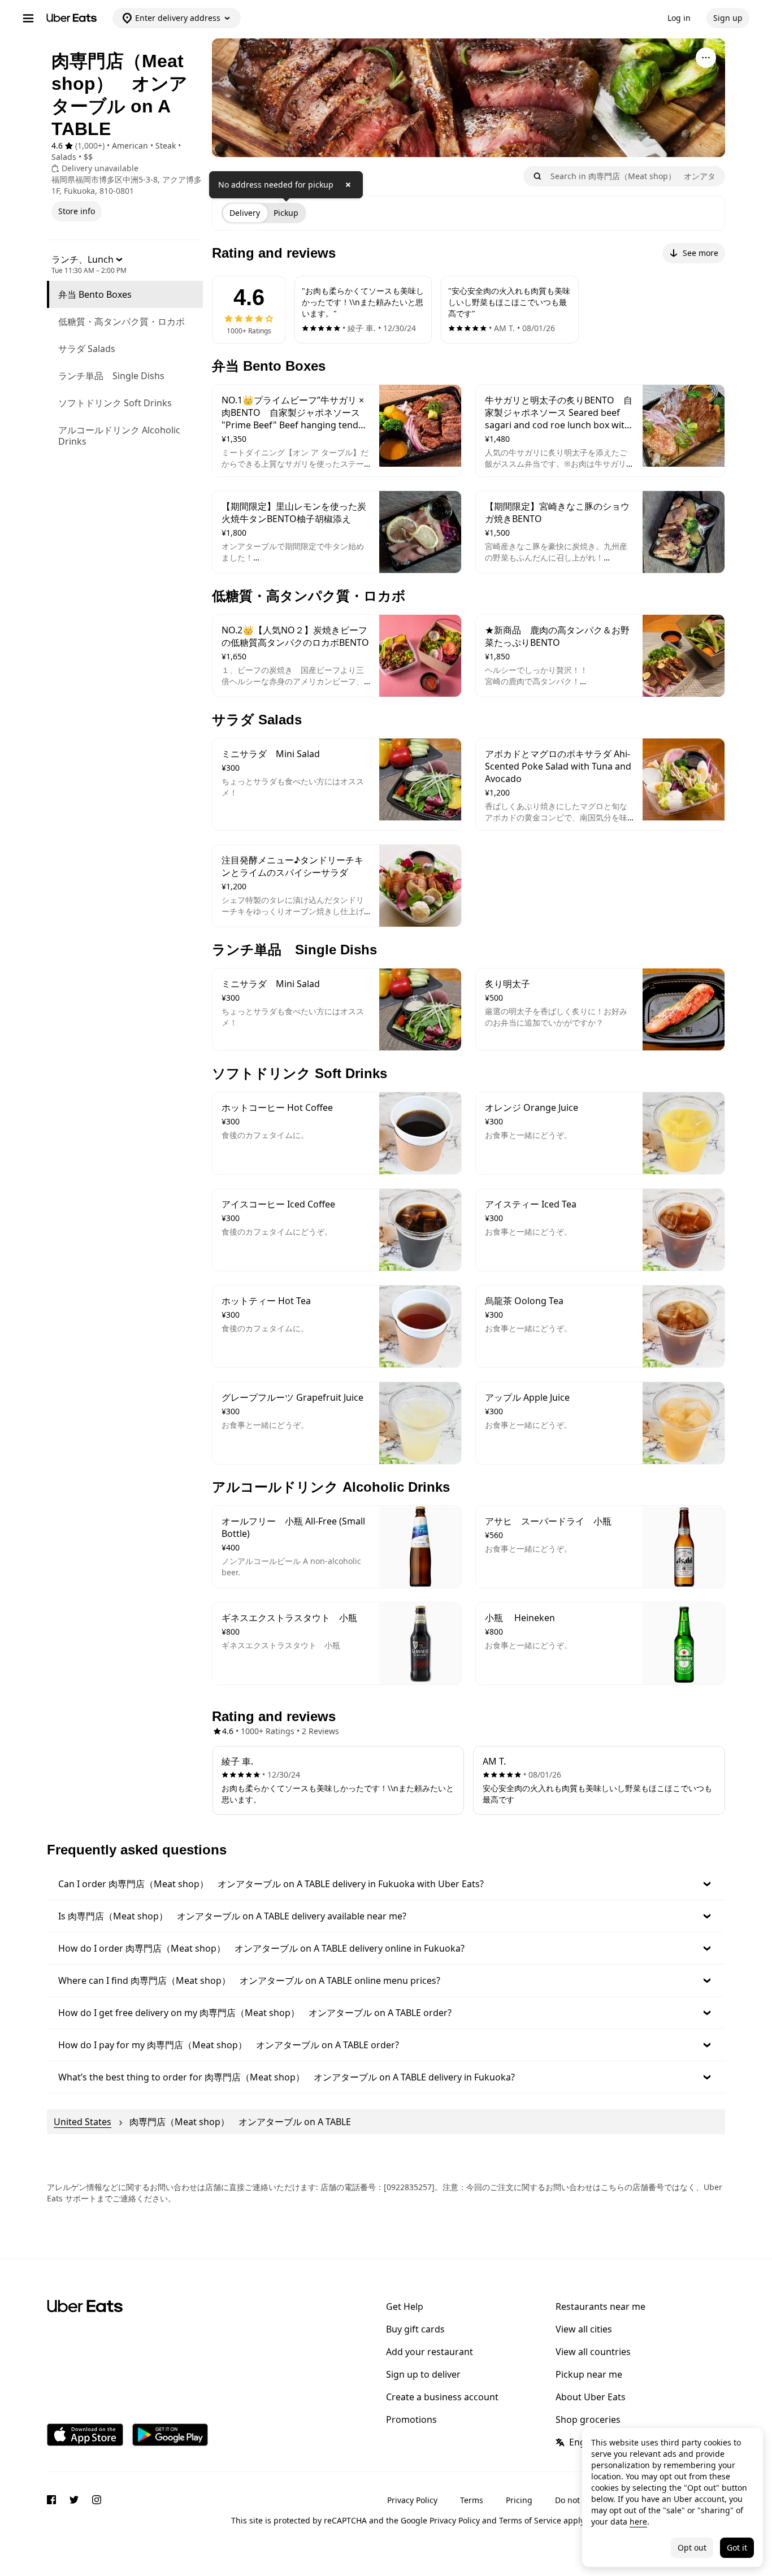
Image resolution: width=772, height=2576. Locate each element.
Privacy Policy (412, 2500)
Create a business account (442, 2397)
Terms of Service (530, 2520)
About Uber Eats (591, 2397)
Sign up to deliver (423, 2374)
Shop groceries (588, 2419)
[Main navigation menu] (28, 18)
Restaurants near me (600, 2306)
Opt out (692, 2547)
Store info (77, 211)
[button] (386, 1884)
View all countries (593, 2352)
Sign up (728, 18)
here (638, 2521)
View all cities (584, 2329)
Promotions (411, 2419)
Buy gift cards (415, 2329)
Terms (472, 2500)
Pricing (519, 2500)
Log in (679, 18)
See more (701, 253)
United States (83, 2122)
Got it (737, 2547)
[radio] (245, 213)
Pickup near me (589, 2374)
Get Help (405, 2306)
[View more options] (706, 58)
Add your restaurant (430, 2352)
